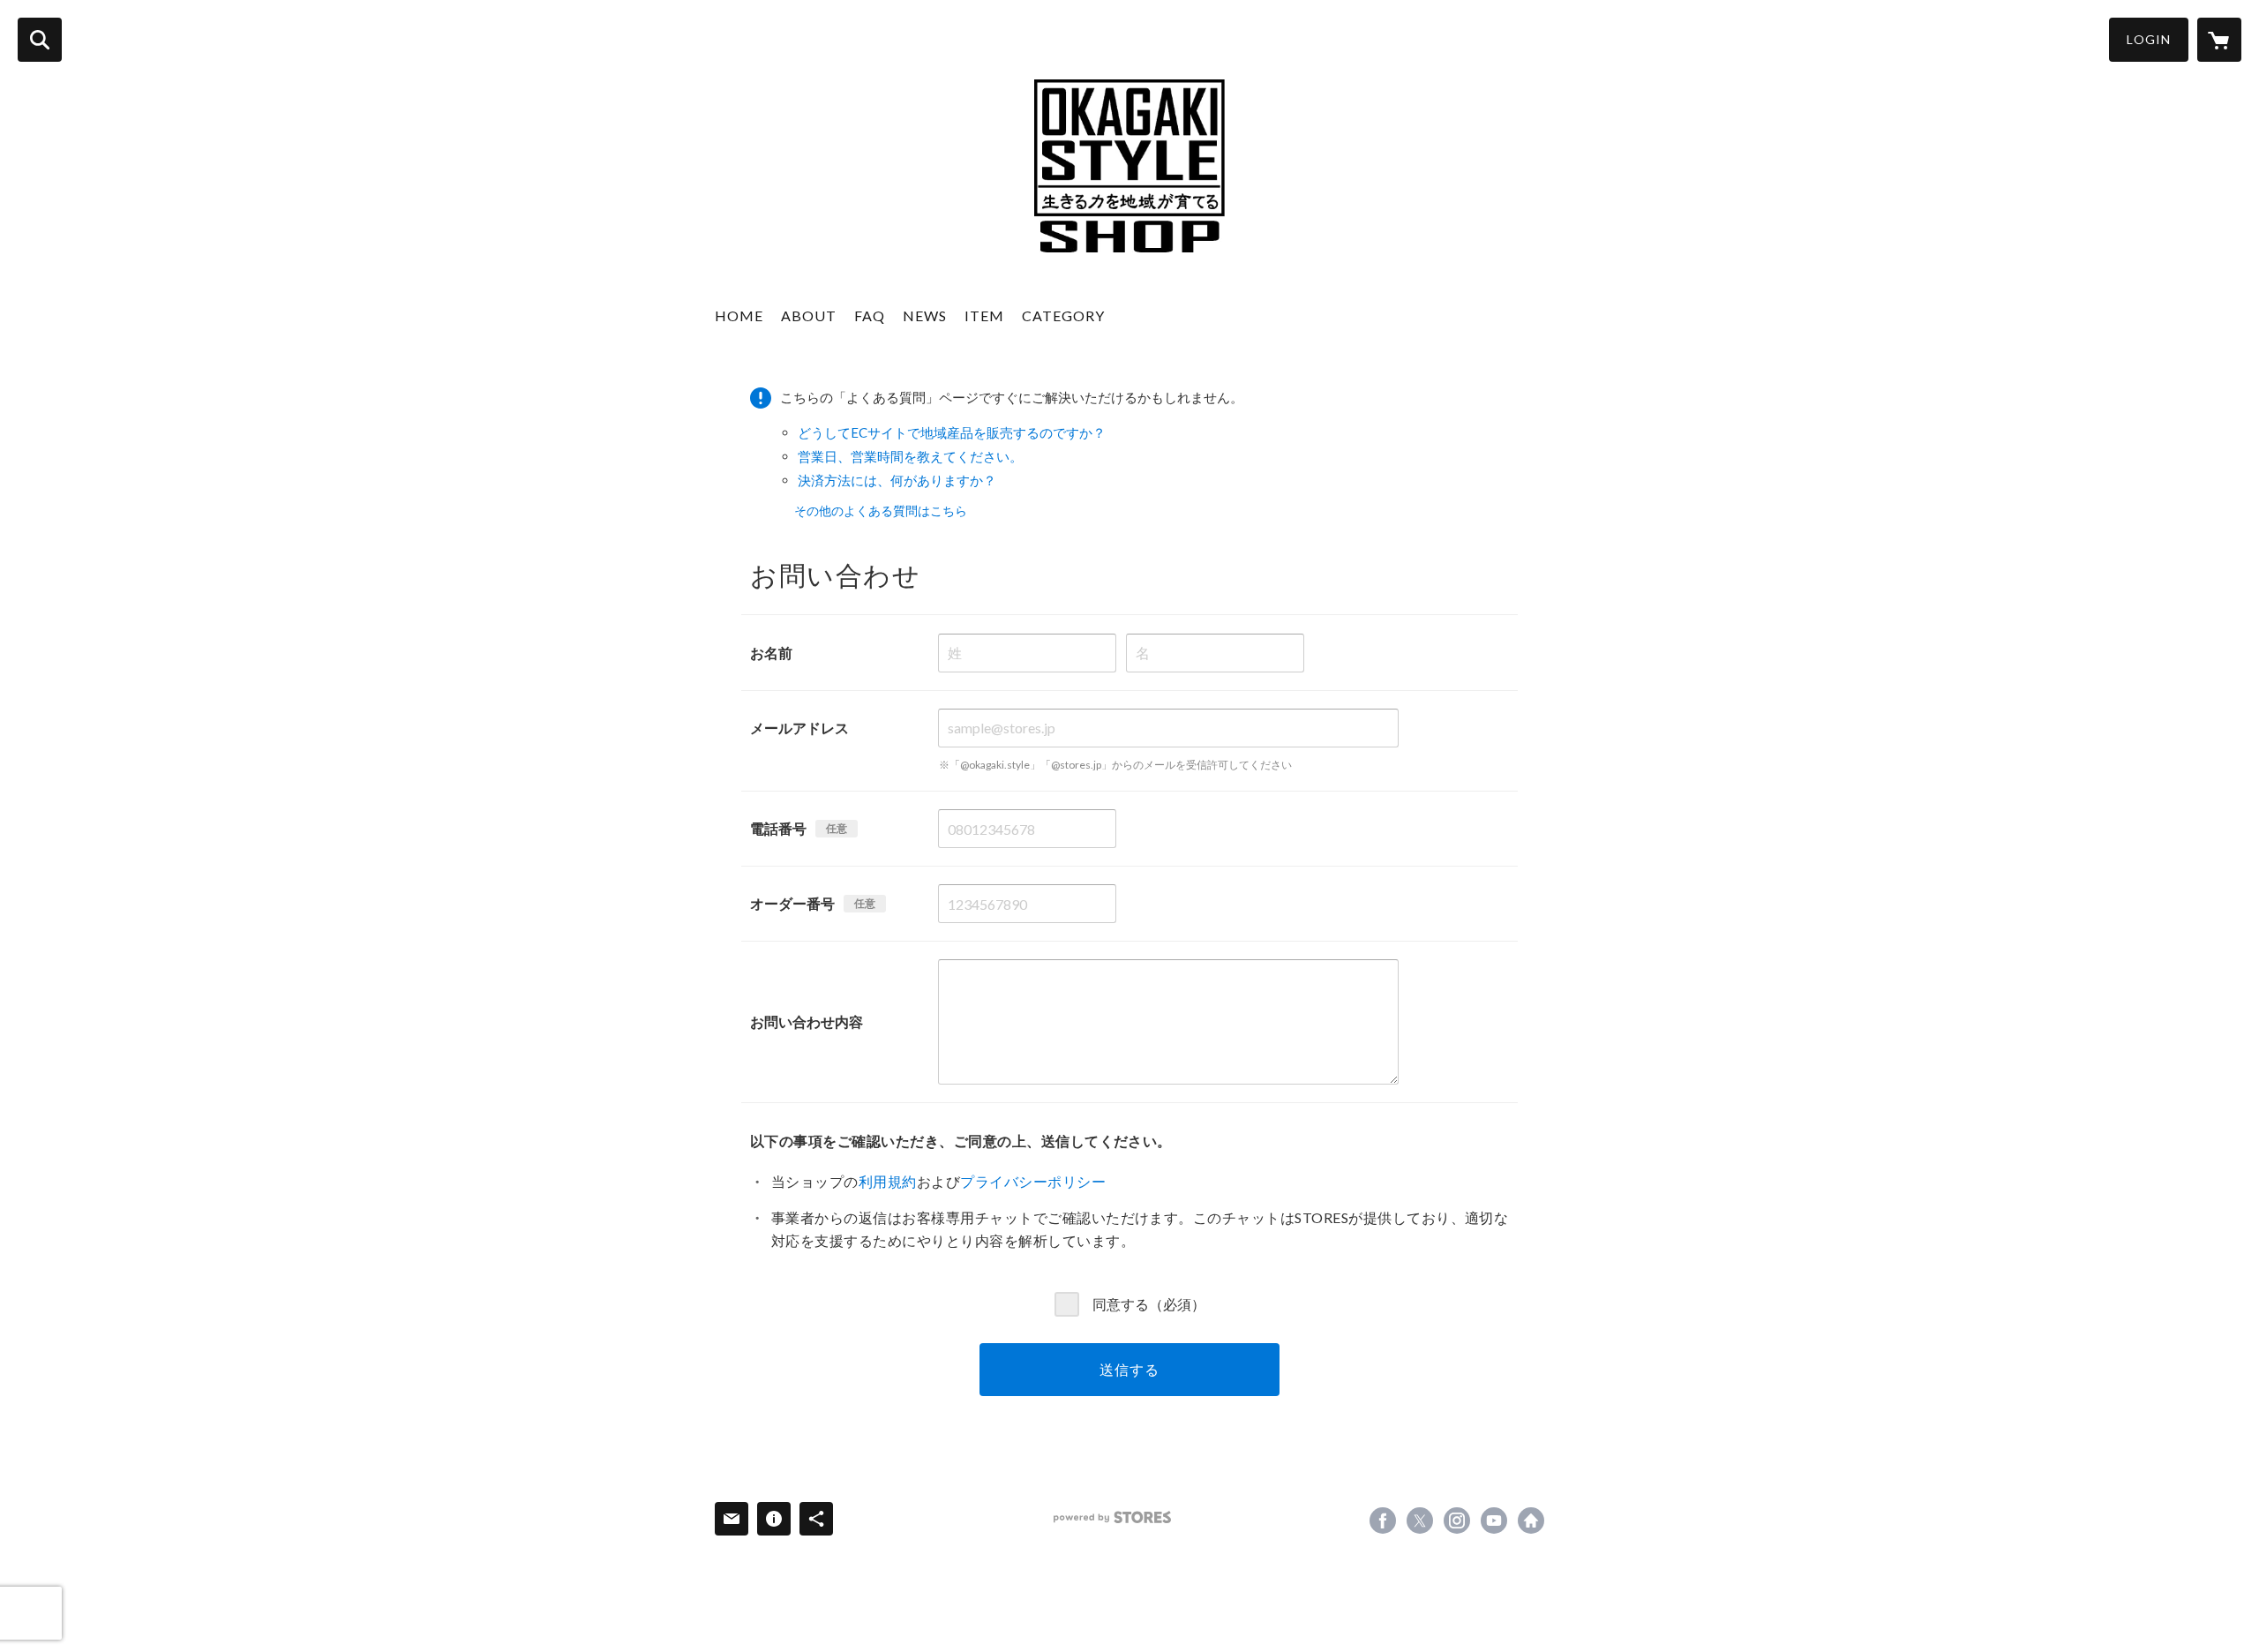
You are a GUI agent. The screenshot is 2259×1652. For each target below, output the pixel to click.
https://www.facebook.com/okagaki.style (1383, 1521)
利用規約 (888, 1181)
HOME (739, 315)
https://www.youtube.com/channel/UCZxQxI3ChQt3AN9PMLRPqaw (1494, 1521)
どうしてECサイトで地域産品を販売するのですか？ (952, 432)
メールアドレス (799, 728)
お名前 (771, 653)
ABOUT (809, 315)
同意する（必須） (1149, 1303)
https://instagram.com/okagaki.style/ (1457, 1521)
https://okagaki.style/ (1531, 1521)
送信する (1129, 1369)
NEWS (925, 315)
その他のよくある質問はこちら (881, 511)
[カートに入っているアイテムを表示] (2219, 40)
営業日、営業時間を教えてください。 (910, 456)
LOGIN (2149, 39)
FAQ (870, 315)
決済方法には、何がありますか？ (897, 480)
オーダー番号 (792, 903)
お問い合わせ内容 (807, 1021)
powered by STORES (1112, 1517)
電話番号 (778, 828)
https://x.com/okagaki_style (1420, 1521)
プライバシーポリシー (1033, 1181)
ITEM (984, 315)
